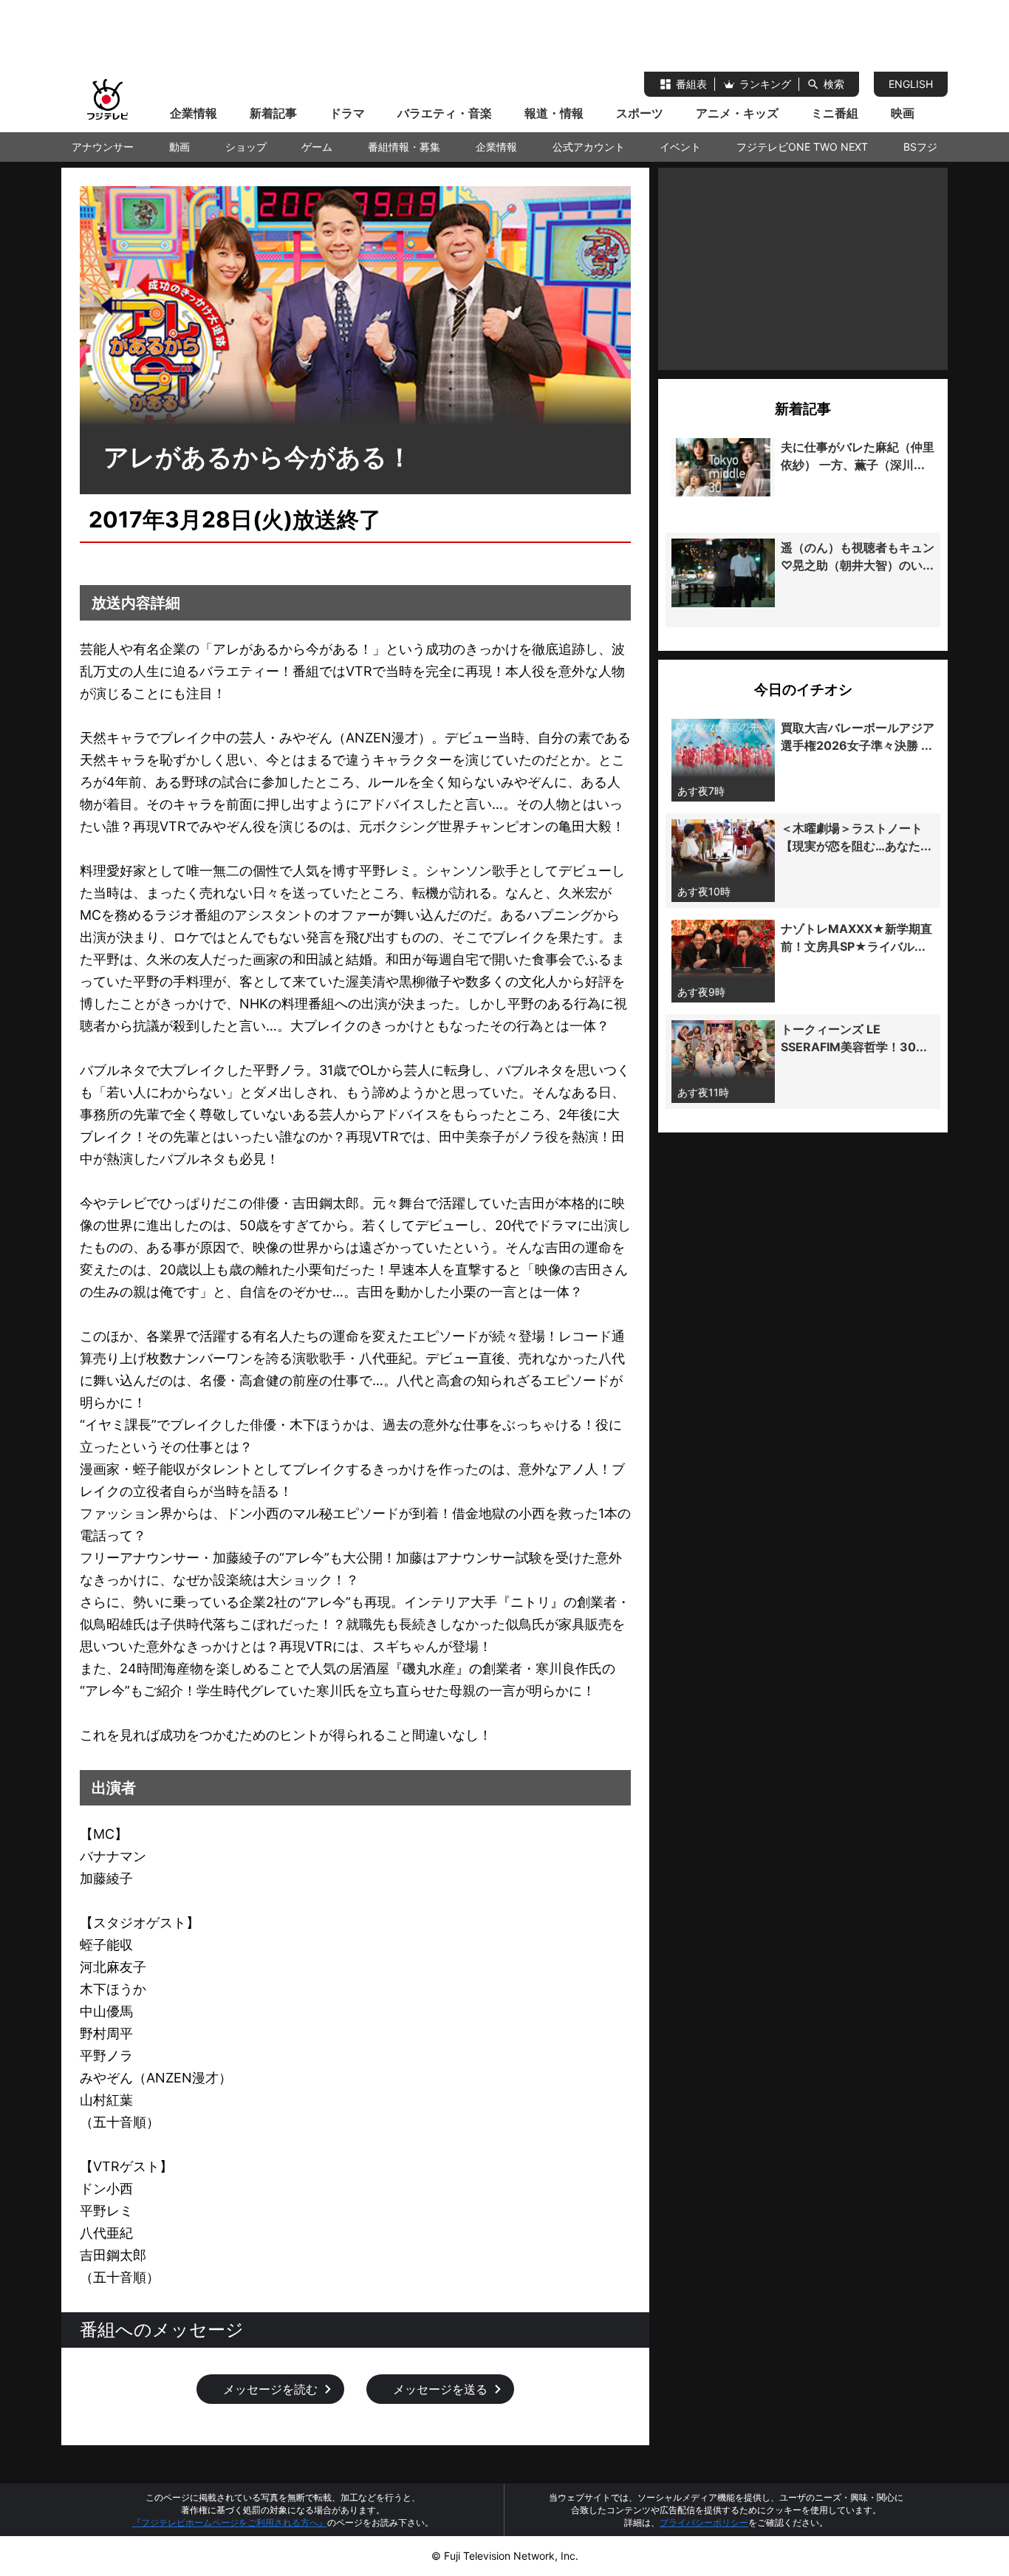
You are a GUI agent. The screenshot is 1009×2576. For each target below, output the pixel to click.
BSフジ (920, 147)
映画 (903, 113)
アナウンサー (103, 147)
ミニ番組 (835, 113)
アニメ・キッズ (737, 113)
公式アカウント (589, 147)
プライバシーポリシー (704, 2522)
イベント (680, 147)
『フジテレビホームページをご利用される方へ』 (230, 2522)
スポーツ (640, 113)
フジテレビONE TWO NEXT (802, 147)
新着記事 (273, 113)
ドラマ (347, 113)
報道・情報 (554, 113)
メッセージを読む (270, 2389)
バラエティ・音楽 (445, 113)
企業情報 (194, 113)
